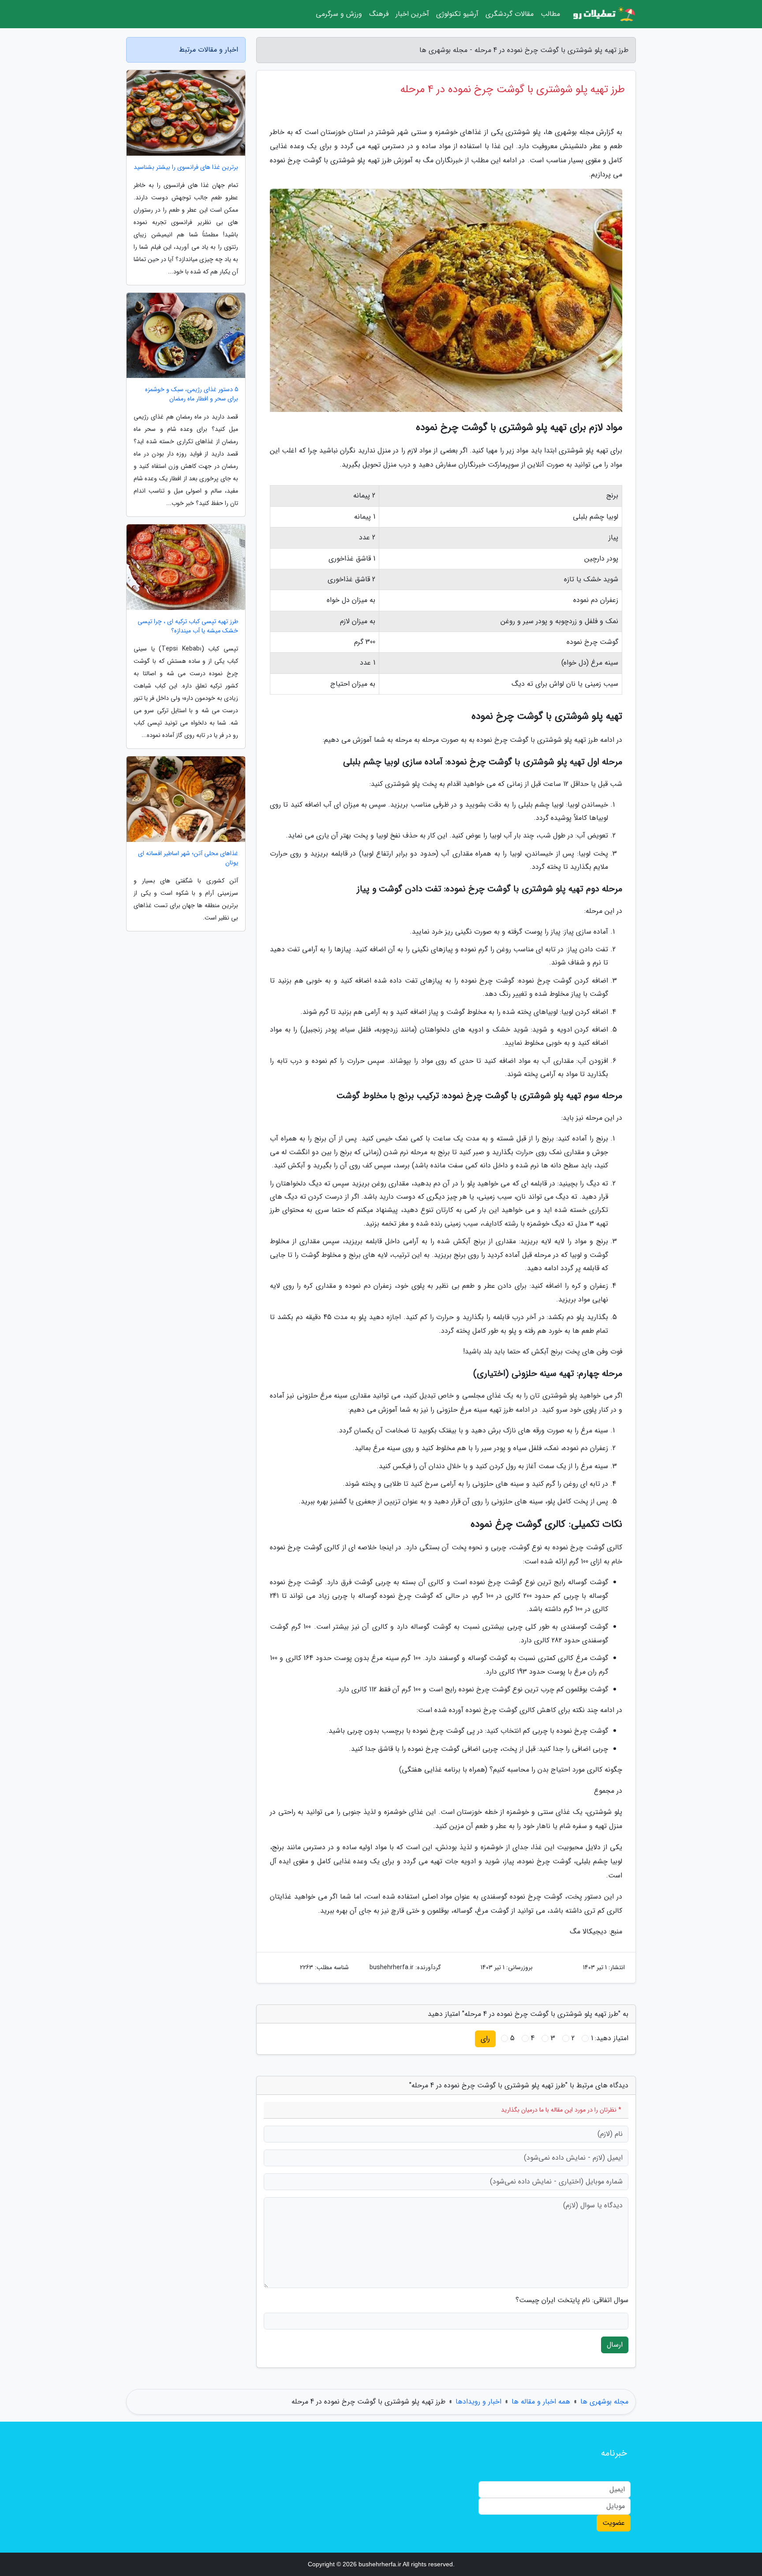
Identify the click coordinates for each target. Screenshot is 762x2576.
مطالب (550, 14)
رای (485, 2039)
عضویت (614, 2523)
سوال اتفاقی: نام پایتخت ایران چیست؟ (572, 2300)
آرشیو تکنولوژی (457, 14)
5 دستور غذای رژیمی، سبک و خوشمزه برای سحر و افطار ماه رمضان (192, 394)
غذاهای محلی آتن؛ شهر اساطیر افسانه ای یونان (188, 858)
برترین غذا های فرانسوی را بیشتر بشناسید (186, 167)
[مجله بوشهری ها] (603, 14)
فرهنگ (379, 14)
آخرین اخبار (412, 14)
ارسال (615, 2345)
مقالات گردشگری (510, 14)
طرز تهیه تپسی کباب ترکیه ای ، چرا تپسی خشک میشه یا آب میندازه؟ (188, 626)
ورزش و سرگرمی (339, 14)
